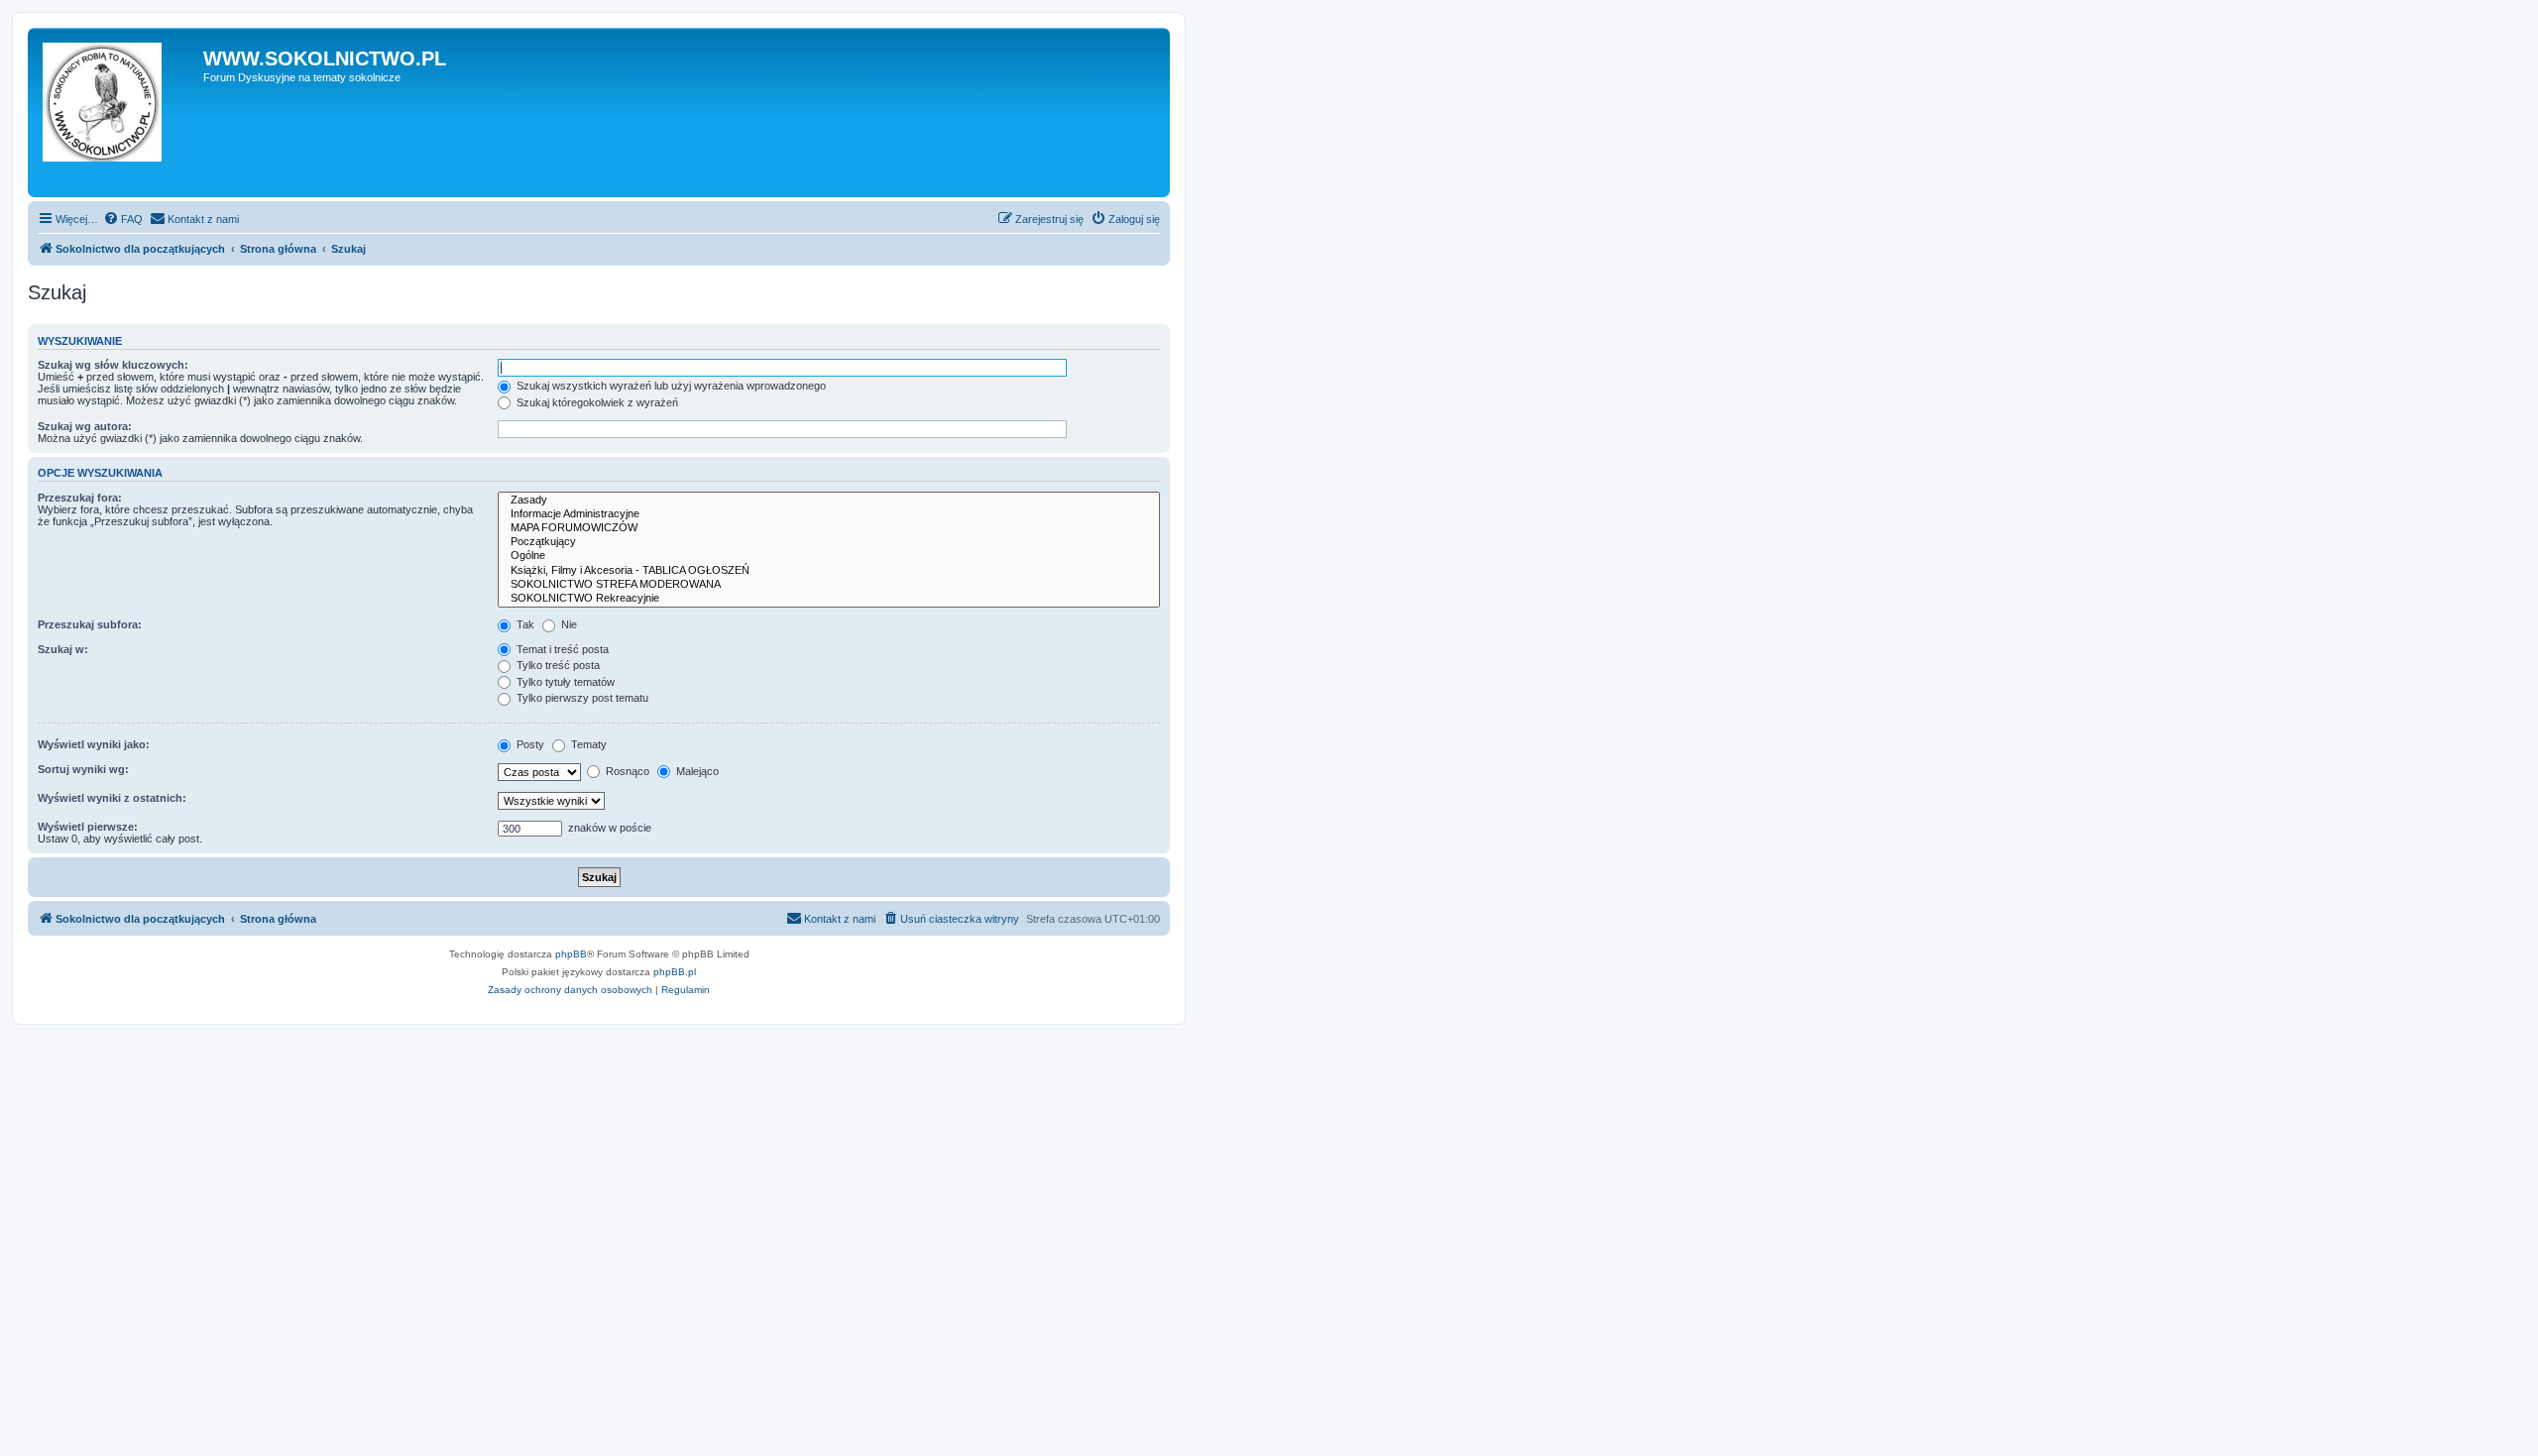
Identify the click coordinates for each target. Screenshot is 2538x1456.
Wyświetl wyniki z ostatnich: (112, 798)
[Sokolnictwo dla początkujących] (118, 112)
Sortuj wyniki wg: (83, 769)
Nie (568, 624)
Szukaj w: (63, 649)
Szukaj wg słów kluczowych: (113, 365)
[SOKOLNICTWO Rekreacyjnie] (829, 599)
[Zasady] (829, 501)
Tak (524, 624)
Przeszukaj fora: (80, 498)
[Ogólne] (829, 556)
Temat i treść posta (561, 649)
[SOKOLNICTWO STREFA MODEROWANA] (829, 585)
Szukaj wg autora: (85, 426)
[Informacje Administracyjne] (829, 514)
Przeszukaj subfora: (90, 624)
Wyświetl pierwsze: (88, 827)
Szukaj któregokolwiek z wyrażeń (596, 402)
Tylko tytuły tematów (564, 682)
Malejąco (696, 771)
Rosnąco (626, 771)
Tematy (587, 744)
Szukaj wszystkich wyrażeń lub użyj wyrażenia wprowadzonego (670, 386)
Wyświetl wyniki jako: (94, 744)
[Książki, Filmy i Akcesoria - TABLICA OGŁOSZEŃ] (829, 571)
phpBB (571, 954)
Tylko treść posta (557, 665)
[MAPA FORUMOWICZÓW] (829, 528)
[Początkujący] (829, 542)
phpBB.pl (675, 972)
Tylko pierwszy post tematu (581, 698)
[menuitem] (123, 219)
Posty (529, 744)
